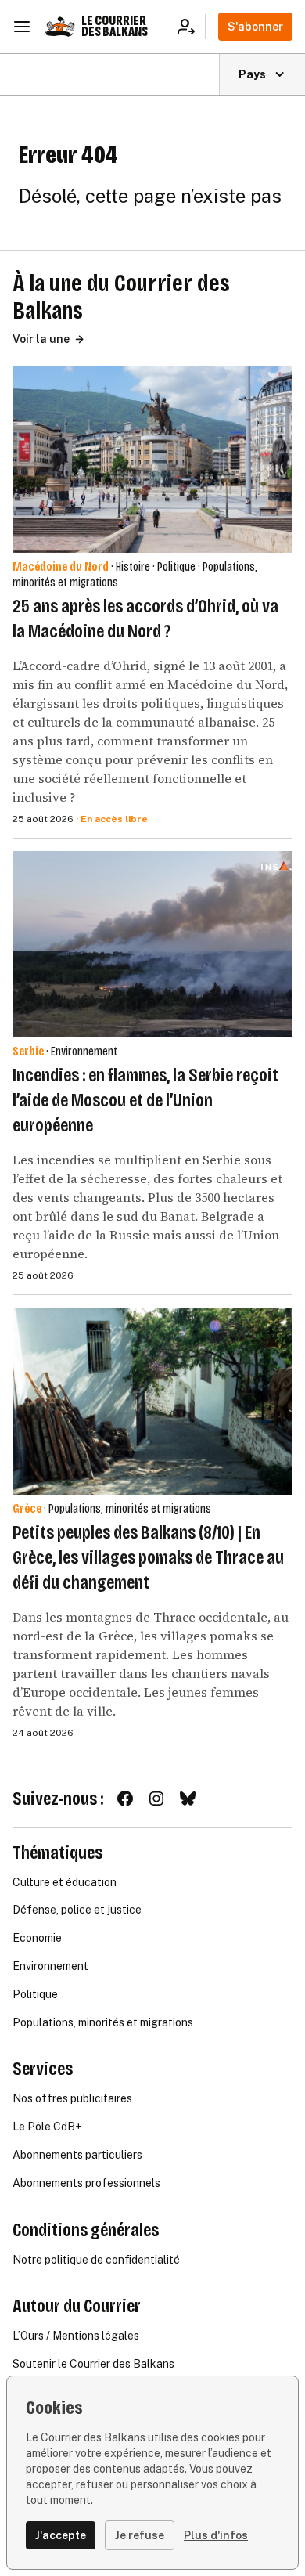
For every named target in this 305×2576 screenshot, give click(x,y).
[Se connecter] (191, 27)
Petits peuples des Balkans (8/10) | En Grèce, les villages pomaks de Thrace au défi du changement (148, 1557)
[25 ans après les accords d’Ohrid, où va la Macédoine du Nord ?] (152, 459)
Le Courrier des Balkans (115, 26)
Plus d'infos (216, 2535)
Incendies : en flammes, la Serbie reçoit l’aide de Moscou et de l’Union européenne (145, 1100)
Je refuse (140, 2535)
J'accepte (61, 2535)
